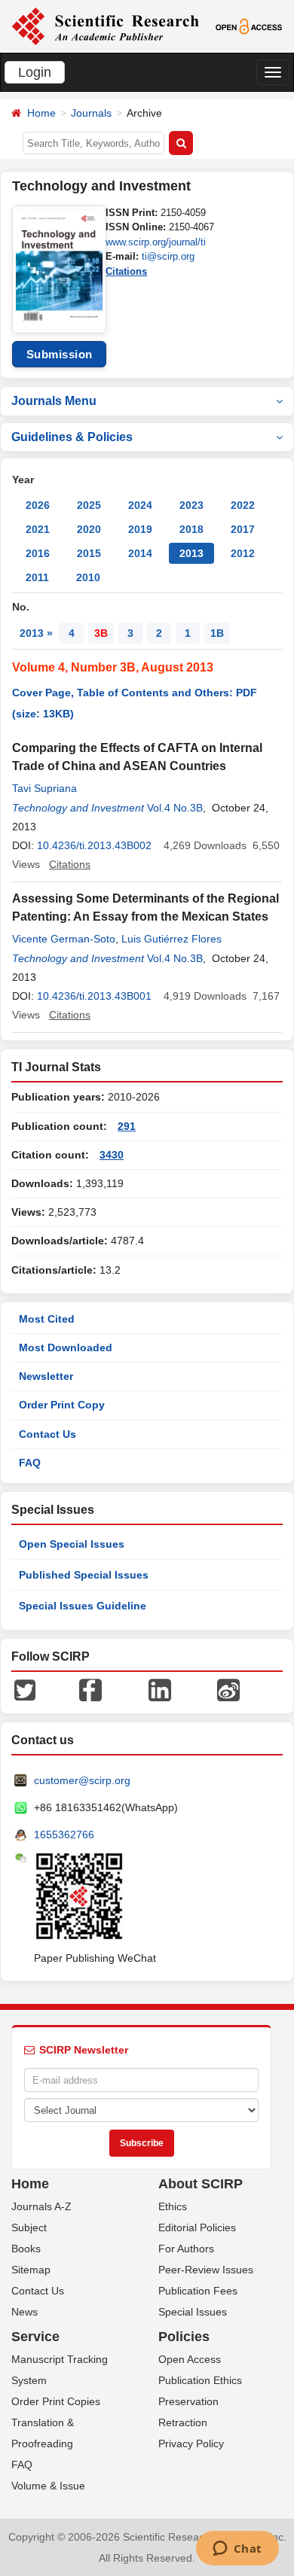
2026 (38, 505)
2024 (140, 505)
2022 (243, 505)
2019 (140, 529)
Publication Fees (198, 2291)
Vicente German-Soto (64, 939)
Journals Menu (54, 401)
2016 (38, 553)
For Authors (186, 2249)
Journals (91, 113)
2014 (140, 553)
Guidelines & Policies (72, 437)
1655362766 (64, 1835)
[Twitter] (25, 1689)
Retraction (183, 2422)
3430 (112, 1155)
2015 (89, 553)
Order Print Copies (56, 2401)
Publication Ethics (200, 2380)
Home (41, 113)
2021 (38, 529)
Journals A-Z (41, 2206)
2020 (89, 529)
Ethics (173, 2206)
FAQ (30, 1463)
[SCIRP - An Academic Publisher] (105, 26)
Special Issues (193, 2312)
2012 (243, 553)
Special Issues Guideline (83, 1606)
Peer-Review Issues (206, 2270)
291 (127, 1126)
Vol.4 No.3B (175, 808)
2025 (89, 505)
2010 (88, 577)
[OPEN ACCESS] (249, 26)
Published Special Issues (84, 1575)
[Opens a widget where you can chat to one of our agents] (237, 2550)
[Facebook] (90, 1689)
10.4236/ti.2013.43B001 (94, 996)
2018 (191, 529)
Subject (29, 2227)
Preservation (188, 2401)
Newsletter (46, 1376)
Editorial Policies (197, 2227)
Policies (184, 2337)
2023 (191, 505)
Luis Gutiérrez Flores (171, 939)
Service (35, 2337)
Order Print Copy (62, 1405)
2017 (243, 529)
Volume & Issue (48, 2486)
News (24, 2312)
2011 (37, 577)
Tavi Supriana (44, 788)
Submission (60, 354)
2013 (191, 553)
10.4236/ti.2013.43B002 (94, 845)
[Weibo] (228, 1689)
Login (35, 72)
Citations (126, 271)
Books (26, 2249)
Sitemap (31, 2270)
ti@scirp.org (168, 256)
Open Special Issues (72, 1544)
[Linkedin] (160, 1689)
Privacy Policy (191, 2444)
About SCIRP (201, 2184)
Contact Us (47, 1434)
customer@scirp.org (82, 1780)
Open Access (190, 2359)
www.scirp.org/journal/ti (156, 242)
